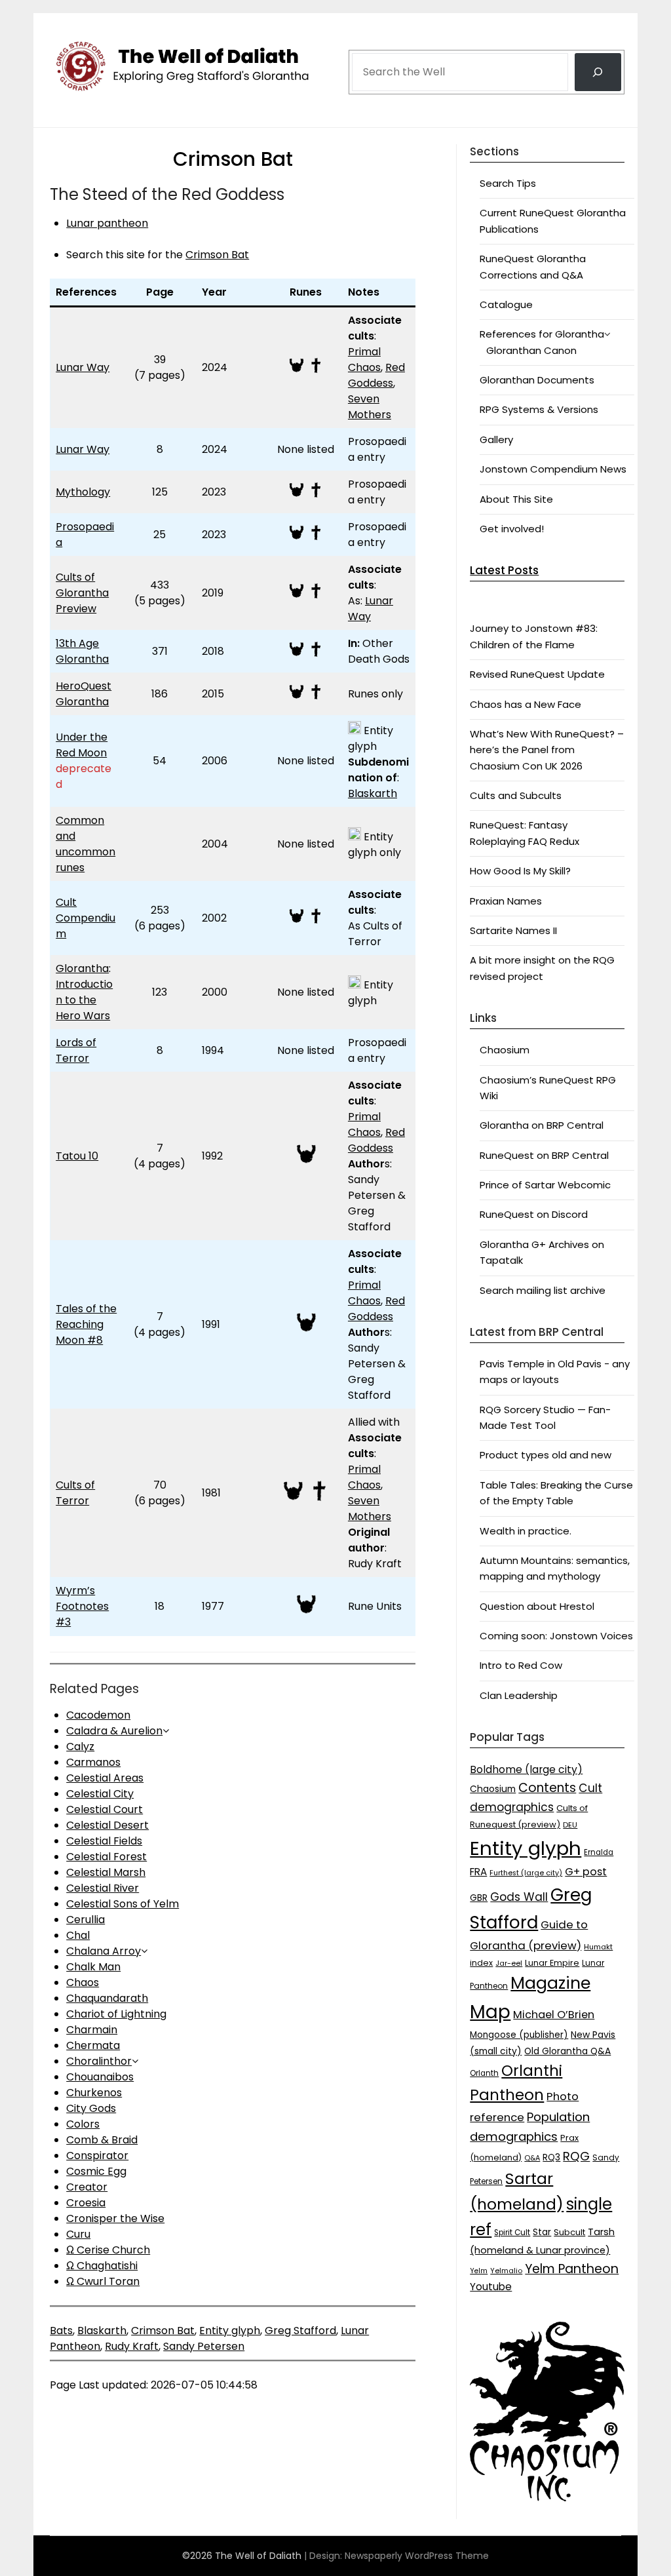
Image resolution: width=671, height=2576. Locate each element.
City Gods (91, 2108)
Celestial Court (105, 1809)
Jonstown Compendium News (553, 469)
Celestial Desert (107, 1825)
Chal (78, 1935)
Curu (78, 2234)
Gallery (496, 439)
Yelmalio (506, 2271)
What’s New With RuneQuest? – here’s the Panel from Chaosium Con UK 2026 (547, 750)
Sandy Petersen (204, 2346)
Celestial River (103, 1888)
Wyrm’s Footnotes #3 (82, 1606)
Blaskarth (373, 793)
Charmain (92, 2030)
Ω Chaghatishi (102, 2266)
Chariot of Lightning (116, 2014)
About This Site (516, 499)
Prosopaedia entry (377, 449)
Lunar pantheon (107, 223)
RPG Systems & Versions (539, 409)
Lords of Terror (76, 1050)
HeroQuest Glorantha (84, 694)
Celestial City (100, 1794)
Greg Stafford (300, 2331)
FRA (478, 1872)
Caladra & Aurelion (114, 1731)
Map (490, 2012)
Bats (61, 2331)
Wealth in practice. (526, 1531)
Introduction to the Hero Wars (84, 1000)
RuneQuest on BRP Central (544, 1155)
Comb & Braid (102, 2140)
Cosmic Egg (96, 2171)
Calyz (80, 1747)
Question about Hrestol (537, 1606)
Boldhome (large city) (526, 1769)
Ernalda (599, 1852)
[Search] (598, 72)
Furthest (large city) (526, 1873)
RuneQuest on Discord (534, 1214)
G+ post (586, 1872)
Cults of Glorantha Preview (82, 593)
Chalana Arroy (104, 1951)
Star (542, 2232)
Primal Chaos (364, 360)
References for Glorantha (542, 334)
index (481, 1963)
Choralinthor (99, 2061)
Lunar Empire (552, 1963)
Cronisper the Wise (115, 2218)
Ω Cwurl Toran (103, 2281)
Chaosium (505, 1050)
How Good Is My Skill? (520, 871)
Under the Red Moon (82, 745)
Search (369, 34)
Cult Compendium (86, 918)
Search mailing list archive (543, 1290)
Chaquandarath (107, 1998)
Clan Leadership (519, 1695)
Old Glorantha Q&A (567, 2051)
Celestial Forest (106, 1857)
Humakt (598, 1947)
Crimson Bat (217, 255)
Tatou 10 (77, 1156)
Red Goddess (376, 375)
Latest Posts (504, 570)
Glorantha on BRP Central (542, 1125)
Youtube (491, 2287)
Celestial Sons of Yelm (123, 1904)
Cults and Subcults (516, 795)
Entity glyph (230, 2331)
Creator (87, 2187)
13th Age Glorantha (82, 651)
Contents (547, 1788)
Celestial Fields (104, 1841)
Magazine (550, 1983)
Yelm (479, 2271)
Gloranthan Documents (537, 380)
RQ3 (551, 2157)
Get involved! (512, 529)
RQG (576, 2156)
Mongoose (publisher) (519, 2035)
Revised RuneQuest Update (537, 674)
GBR (479, 1898)
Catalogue (506, 304)
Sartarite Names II (513, 930)
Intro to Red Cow (521, 1665)
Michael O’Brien (554, 2015)
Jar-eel (509, 1963)
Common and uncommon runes (86, 844)
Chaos (83, 1982)
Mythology (83, 492)
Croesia (86, 2203)
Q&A (532, 2158)
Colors (83, 2124)
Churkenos (94, 2093)
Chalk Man (93, 1967)
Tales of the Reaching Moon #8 (86, 1324)
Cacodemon (98, 1715)
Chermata (93, 2045)
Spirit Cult (512, 2233)
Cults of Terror (75, 1493)
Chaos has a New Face (526, 704)
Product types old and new (546, 1455)
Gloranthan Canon (531, 350)
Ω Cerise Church (108, 2250)
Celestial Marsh (106, 1872)
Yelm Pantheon (572, 2269)
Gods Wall (519, 1897)
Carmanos (93, 1762)
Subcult (569, 2232)
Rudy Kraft (132, 2346)
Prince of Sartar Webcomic (545, 1185)
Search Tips (508, 183)
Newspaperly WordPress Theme (417, 2556)
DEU (570, 1825)
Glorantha (82, 968)
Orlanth (484, 2073)
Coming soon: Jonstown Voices (556, 1636)
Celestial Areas (105, 1778)
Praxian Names (506, 901)
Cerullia (86, 1920)
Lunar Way (83, 367)
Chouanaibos (100, 2077)
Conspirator (97, 2156)
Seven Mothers (370, 407)
